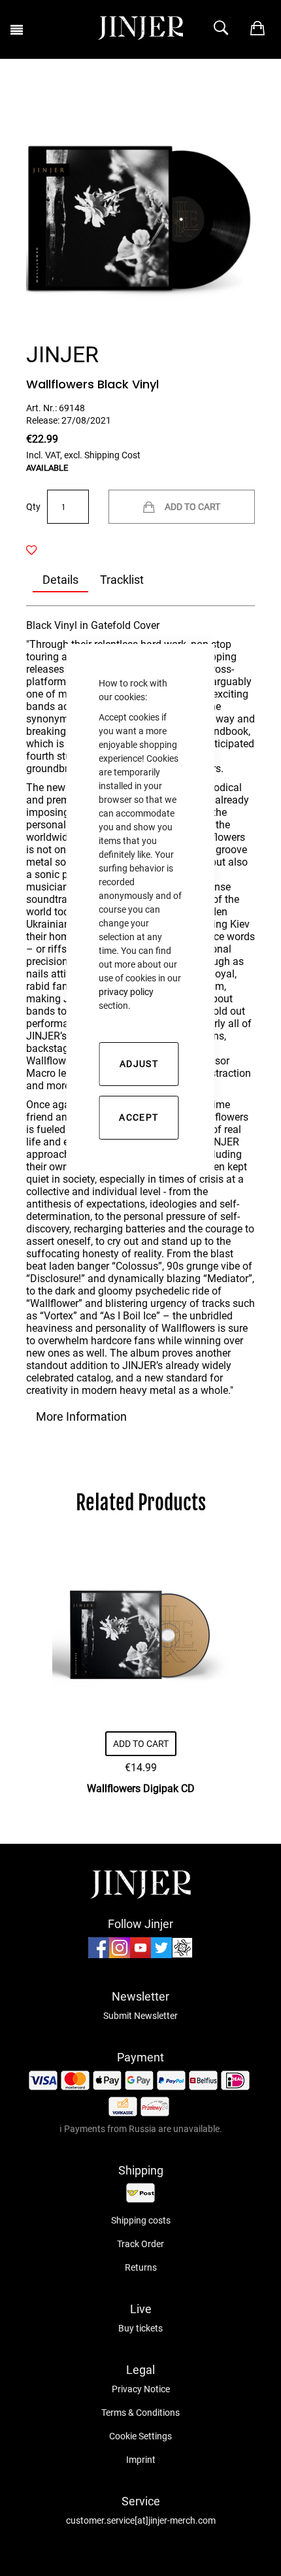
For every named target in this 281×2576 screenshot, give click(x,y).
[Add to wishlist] (39, 551)
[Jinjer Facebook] (99, 1955)
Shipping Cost (112, 455)
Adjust (139, 1064)
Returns (141, 2267)
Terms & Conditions (140, 2413)
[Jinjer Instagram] (120, 1955)
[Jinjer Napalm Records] (182, 1955)
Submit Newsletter (140, 2016)
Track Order (140, 2244)
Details (60, 580)
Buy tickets (140, 2328)
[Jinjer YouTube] (140, 1955)
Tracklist (122, 580)
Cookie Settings (140, 2436)
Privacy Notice (141, 2389)
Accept (139, 1117)
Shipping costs (141, 2220)
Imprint (141, 2460)
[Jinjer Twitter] (161, 1955)
